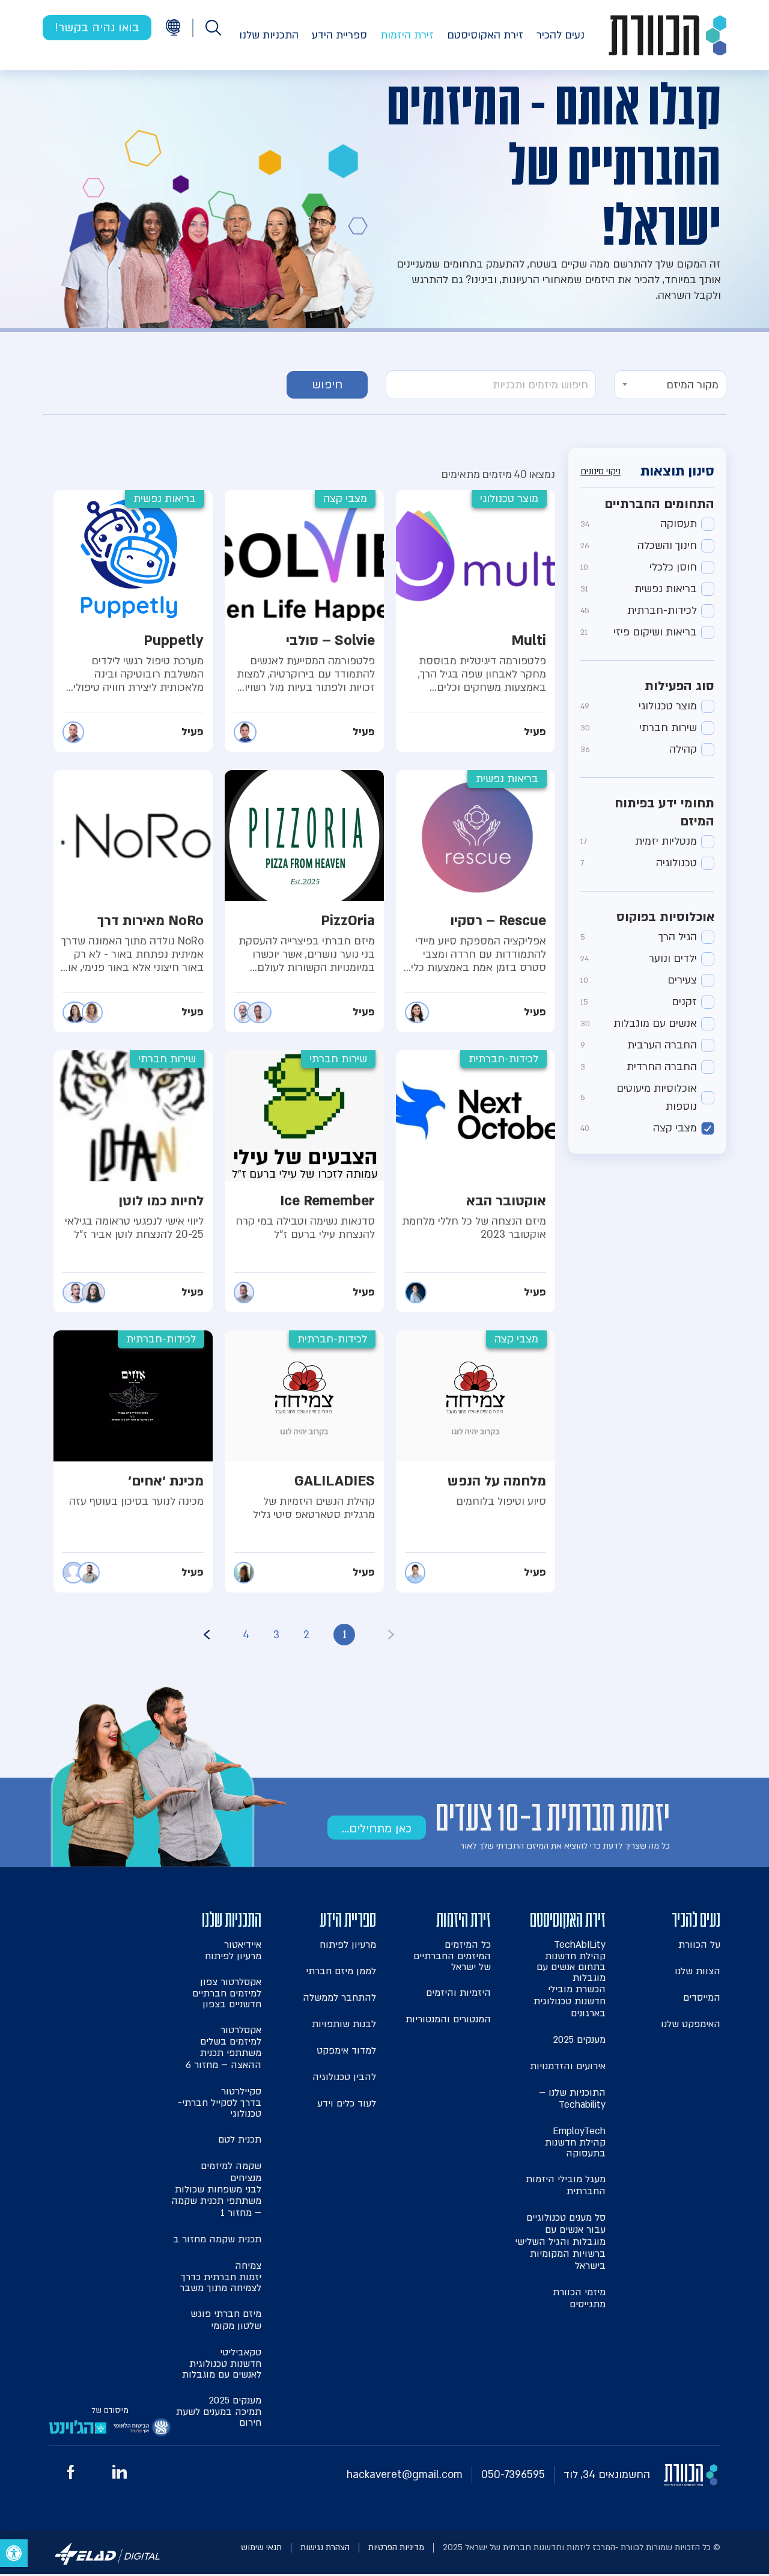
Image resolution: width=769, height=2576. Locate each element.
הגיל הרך (639, 937)
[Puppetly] (133, 621)
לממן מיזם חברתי (341, 1971)
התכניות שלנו (269, 35)
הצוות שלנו (698, 1971)
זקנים (639, 1002)
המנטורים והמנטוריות (448, 2019)
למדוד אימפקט (346, 2051)
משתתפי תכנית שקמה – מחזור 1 (216, 2207)
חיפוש (327, 385)
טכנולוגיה (639, 863)
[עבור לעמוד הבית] (667, 35)
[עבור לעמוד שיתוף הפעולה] (142, 2430)
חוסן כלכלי (639, 567)
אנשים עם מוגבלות (639, 1023)
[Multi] (476, 621)
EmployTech (575, 2142)
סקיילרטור (220, 2102)
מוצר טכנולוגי (639, 706)
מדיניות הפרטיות (396, 2547)
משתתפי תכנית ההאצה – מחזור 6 (223, 2059)
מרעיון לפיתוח (348, 1945)
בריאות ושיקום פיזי (639, 632)
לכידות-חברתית (639, 610)
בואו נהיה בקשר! (97, 28)
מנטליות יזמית (639, 841)
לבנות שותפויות (344, 2024)
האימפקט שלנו (691, 2024)
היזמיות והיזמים (458, 1993)
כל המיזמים (452, 1955)
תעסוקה (639, 524)
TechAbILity (571, 1961)
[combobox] (670, 385)
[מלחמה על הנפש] (476, 1461)
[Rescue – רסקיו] (476, 901)
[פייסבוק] (71, 2476)
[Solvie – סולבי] (304, 621)
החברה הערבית (639, 1045)
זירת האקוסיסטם (485, 35)
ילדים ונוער (639, 959)
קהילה (639, 749)
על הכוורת (699, 1945)
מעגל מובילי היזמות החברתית (566, 2185)
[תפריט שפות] (173, 27)
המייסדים (702, 1998)
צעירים (639, 980)
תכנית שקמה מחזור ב (217, 2239)
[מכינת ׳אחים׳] (133, 1461)
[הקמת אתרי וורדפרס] (108, 2567)
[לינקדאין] (120, 2475)
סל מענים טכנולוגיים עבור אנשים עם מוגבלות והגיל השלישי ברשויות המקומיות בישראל (560, 2242)
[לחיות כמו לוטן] (133, 1181)
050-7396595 (513, 2475)
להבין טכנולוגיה (344, 2077)
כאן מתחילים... (377, 1829)
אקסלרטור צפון (227, 1993)
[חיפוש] (213, 28)
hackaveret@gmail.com (405, 2475)
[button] (14, 2553)
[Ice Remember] (304, 1181)
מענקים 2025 (579, 2040)
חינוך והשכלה (639, 546)
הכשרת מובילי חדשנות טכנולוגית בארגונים (570, 2001)
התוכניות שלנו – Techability (572, 2099)
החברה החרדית (639, 1067)
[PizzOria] (304, 901)
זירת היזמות (407, 35)
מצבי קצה (639, 1128)
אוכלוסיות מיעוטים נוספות (639, 1097)
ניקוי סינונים (600, 472)
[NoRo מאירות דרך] (133, 901)
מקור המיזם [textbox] (692, 385)
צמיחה (220, 2276)
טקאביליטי (222, 2363)
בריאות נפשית (639, 589)
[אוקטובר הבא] (476, 1181)
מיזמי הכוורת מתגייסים (579, 2298)
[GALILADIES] (304, 1461)
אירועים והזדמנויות (568, 2066)
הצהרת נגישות (325, 2547)
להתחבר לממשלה (339, 1998)
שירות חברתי (639, 728)
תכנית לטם (240, 2140)
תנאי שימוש (261, 2547)
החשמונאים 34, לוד (607, 2475)
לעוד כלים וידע (347, 2103)
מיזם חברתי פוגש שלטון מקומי (226, 2320)
